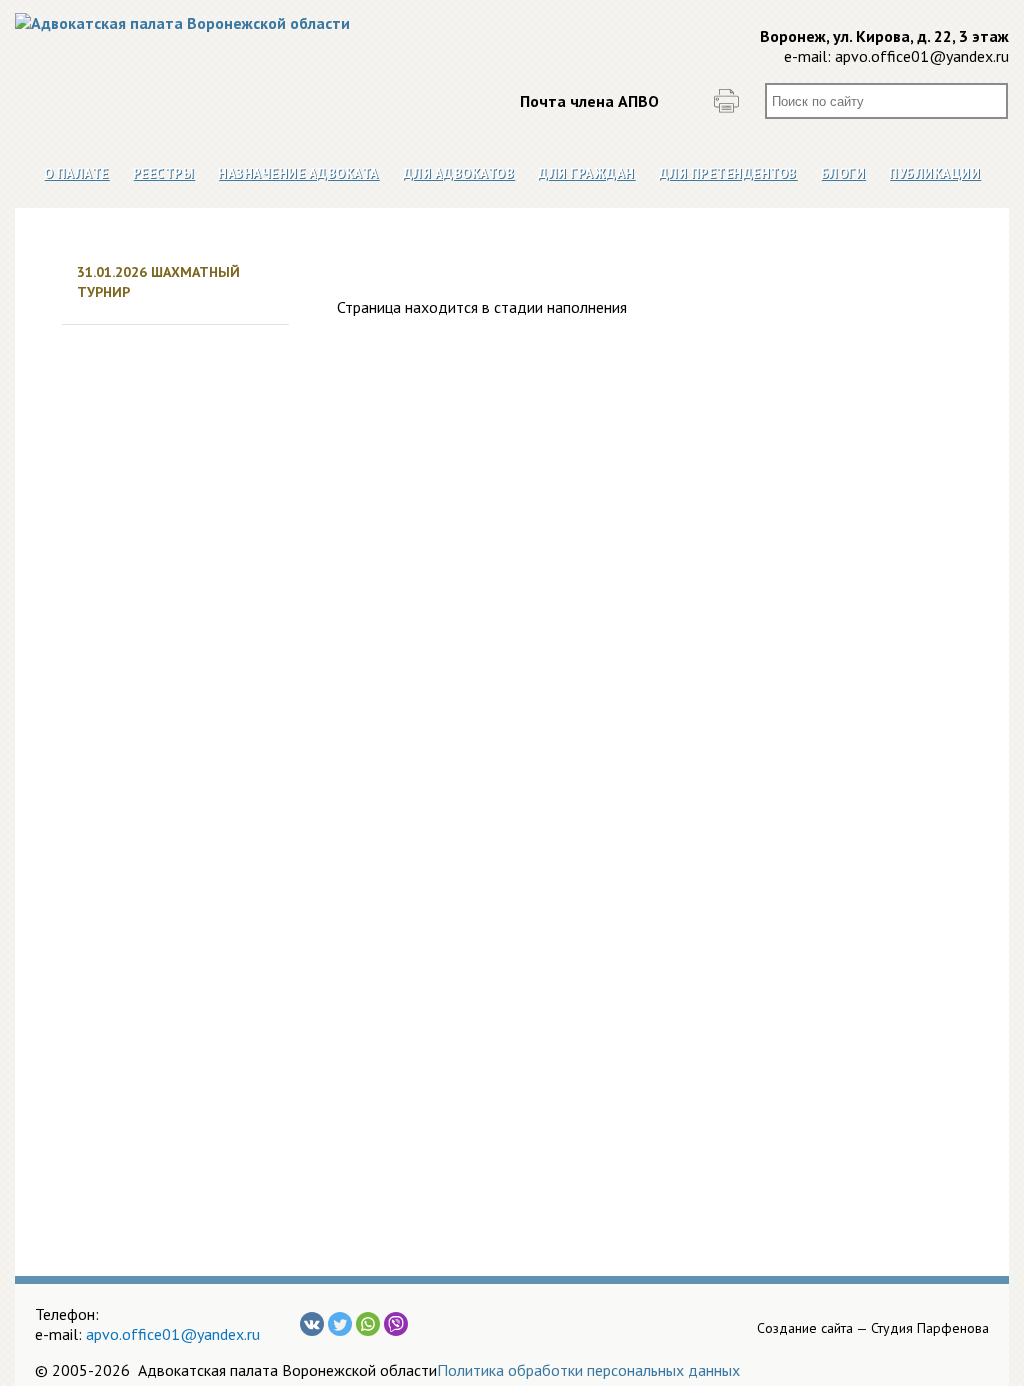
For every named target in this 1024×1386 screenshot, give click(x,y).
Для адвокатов (459, 173)
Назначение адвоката (298, 173)
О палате (76, 173)
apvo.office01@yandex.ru (922, 56)
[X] (340, 1324)
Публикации (934, 173)
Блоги (843, 173)
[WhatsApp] (368, 1324)
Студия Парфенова (930, 1328)
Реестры (164, 173)
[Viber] (396, 1324)
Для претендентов (728, 173)
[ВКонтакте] (312, 1324)
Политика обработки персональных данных (588, 1370)
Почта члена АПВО (589, 101)
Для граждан (586, 173)
